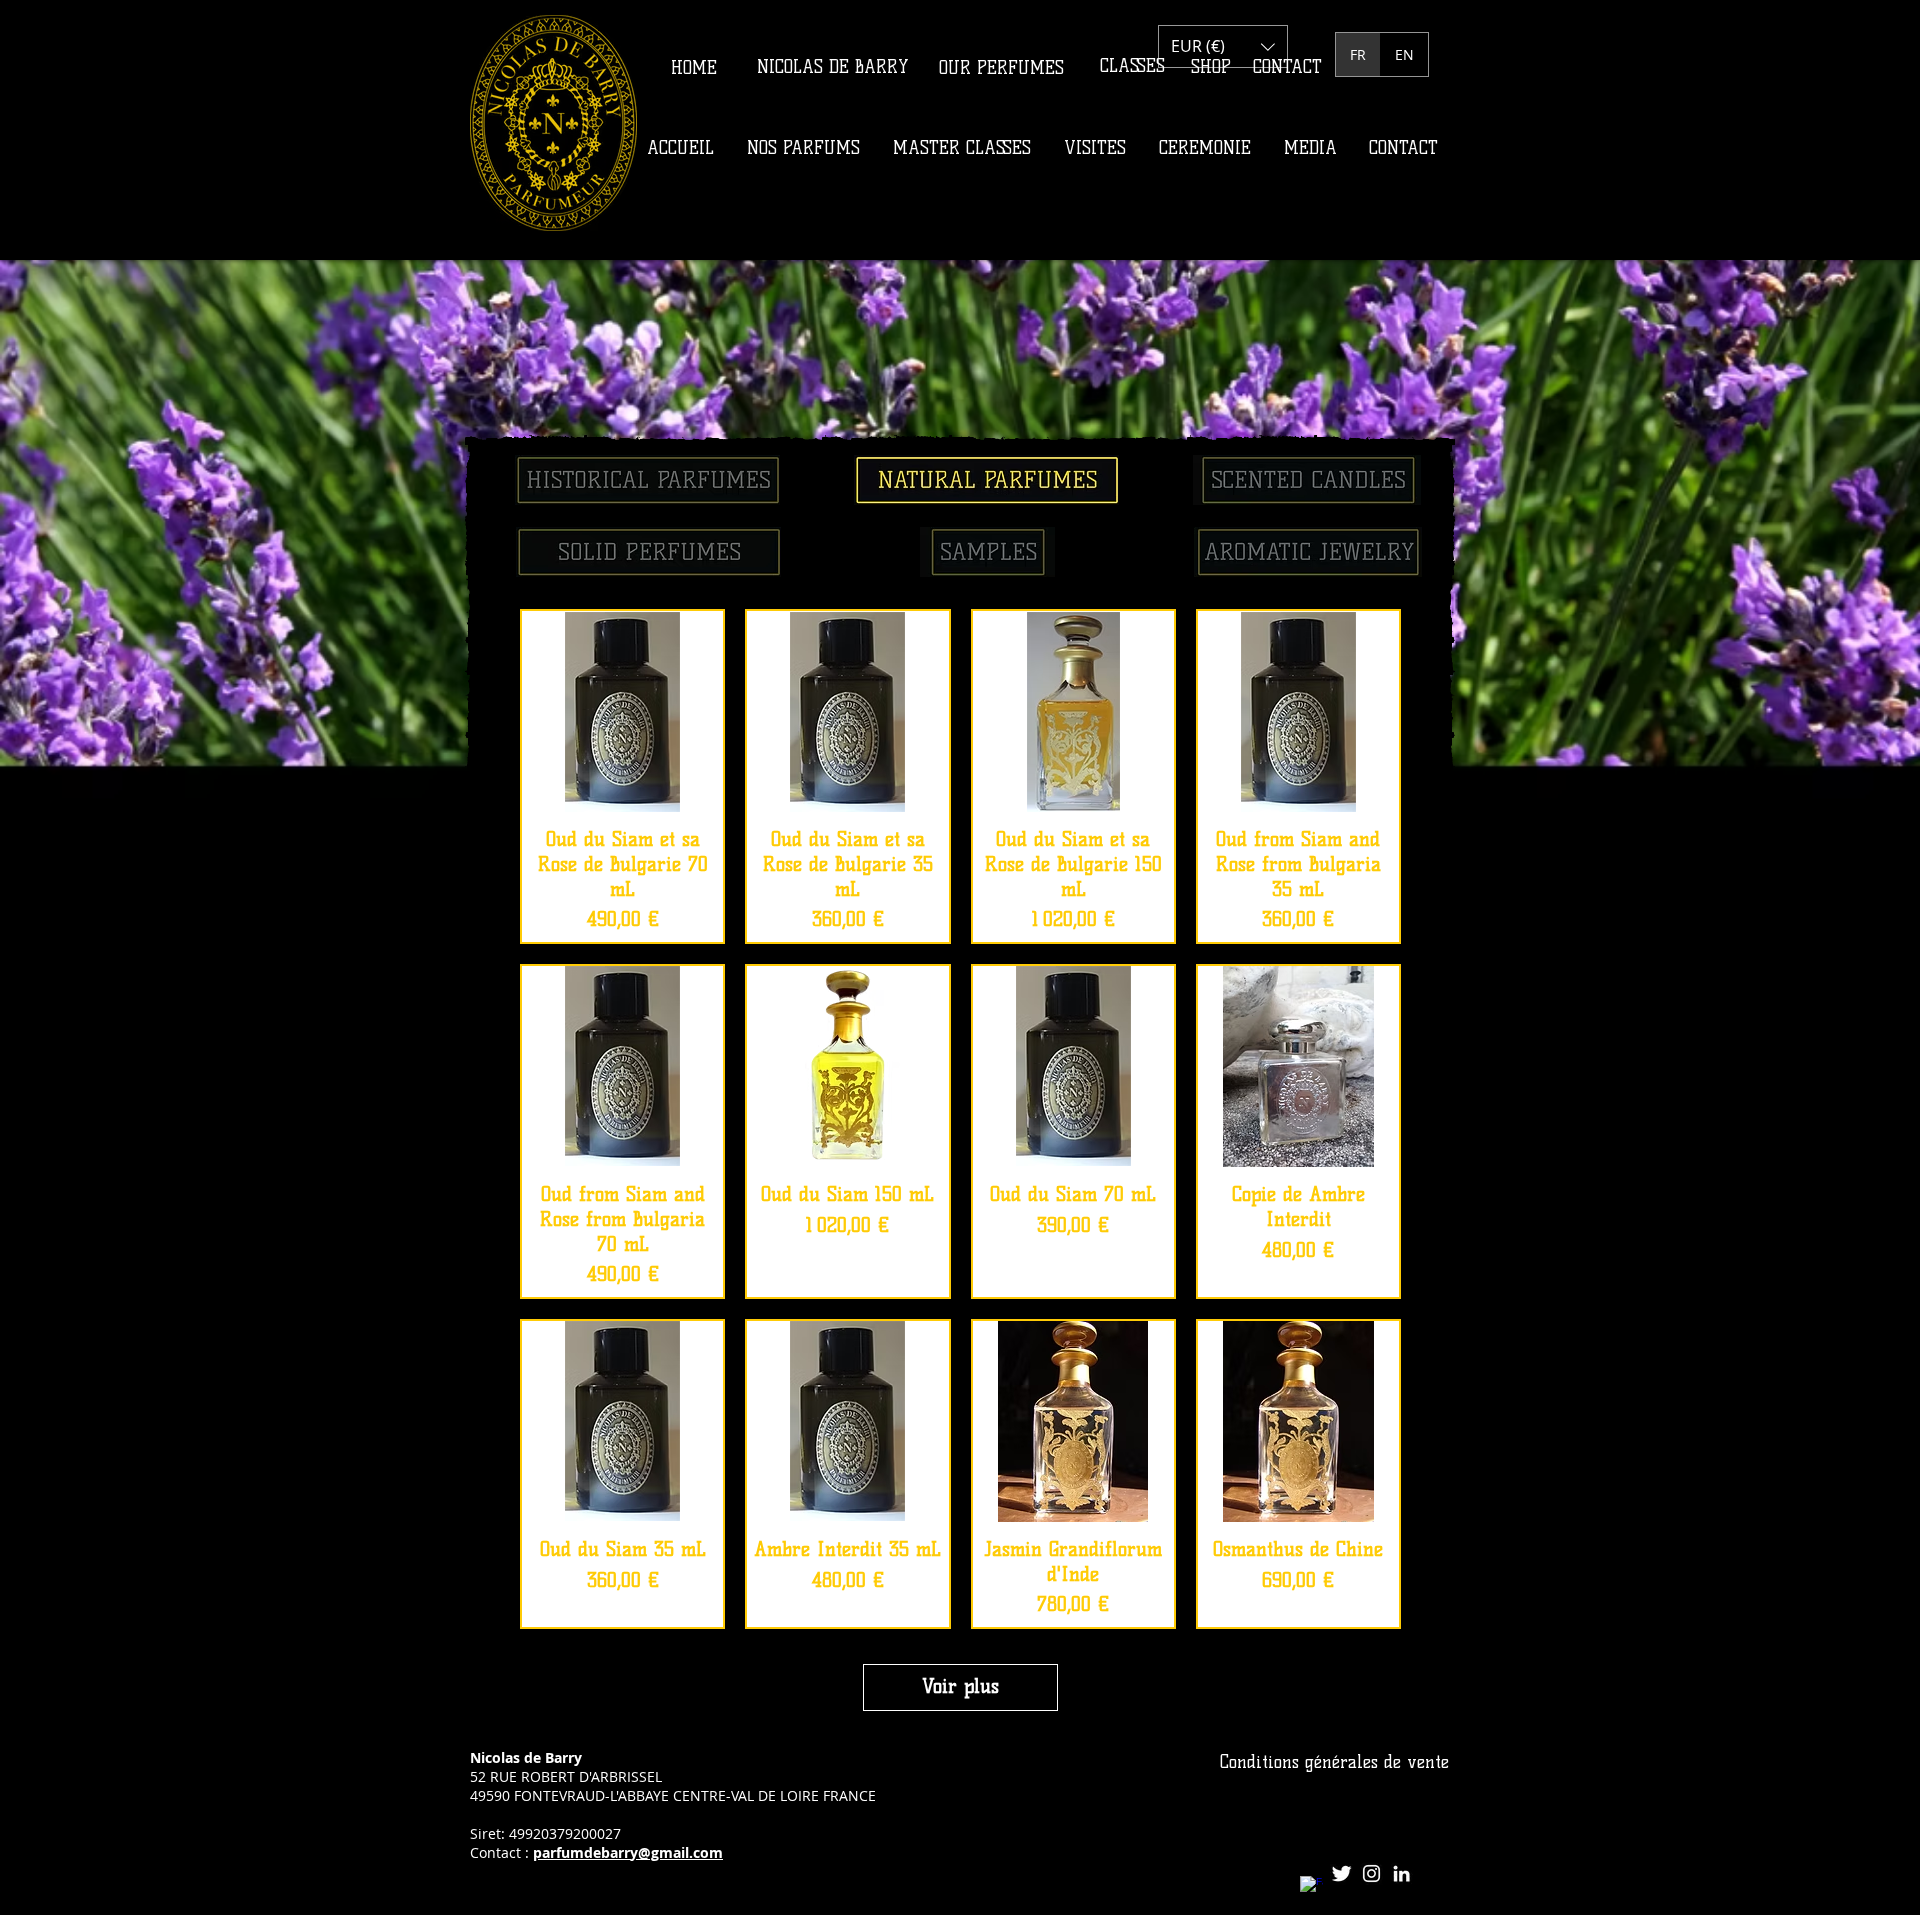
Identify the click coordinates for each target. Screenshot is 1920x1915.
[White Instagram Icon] (1371, 1873)
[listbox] (1223, 46)
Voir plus (960, 1686)
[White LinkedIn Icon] (1401, 1873)
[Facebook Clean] (1311, 1887)
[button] (1223, 46)
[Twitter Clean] (1341, 1873)
